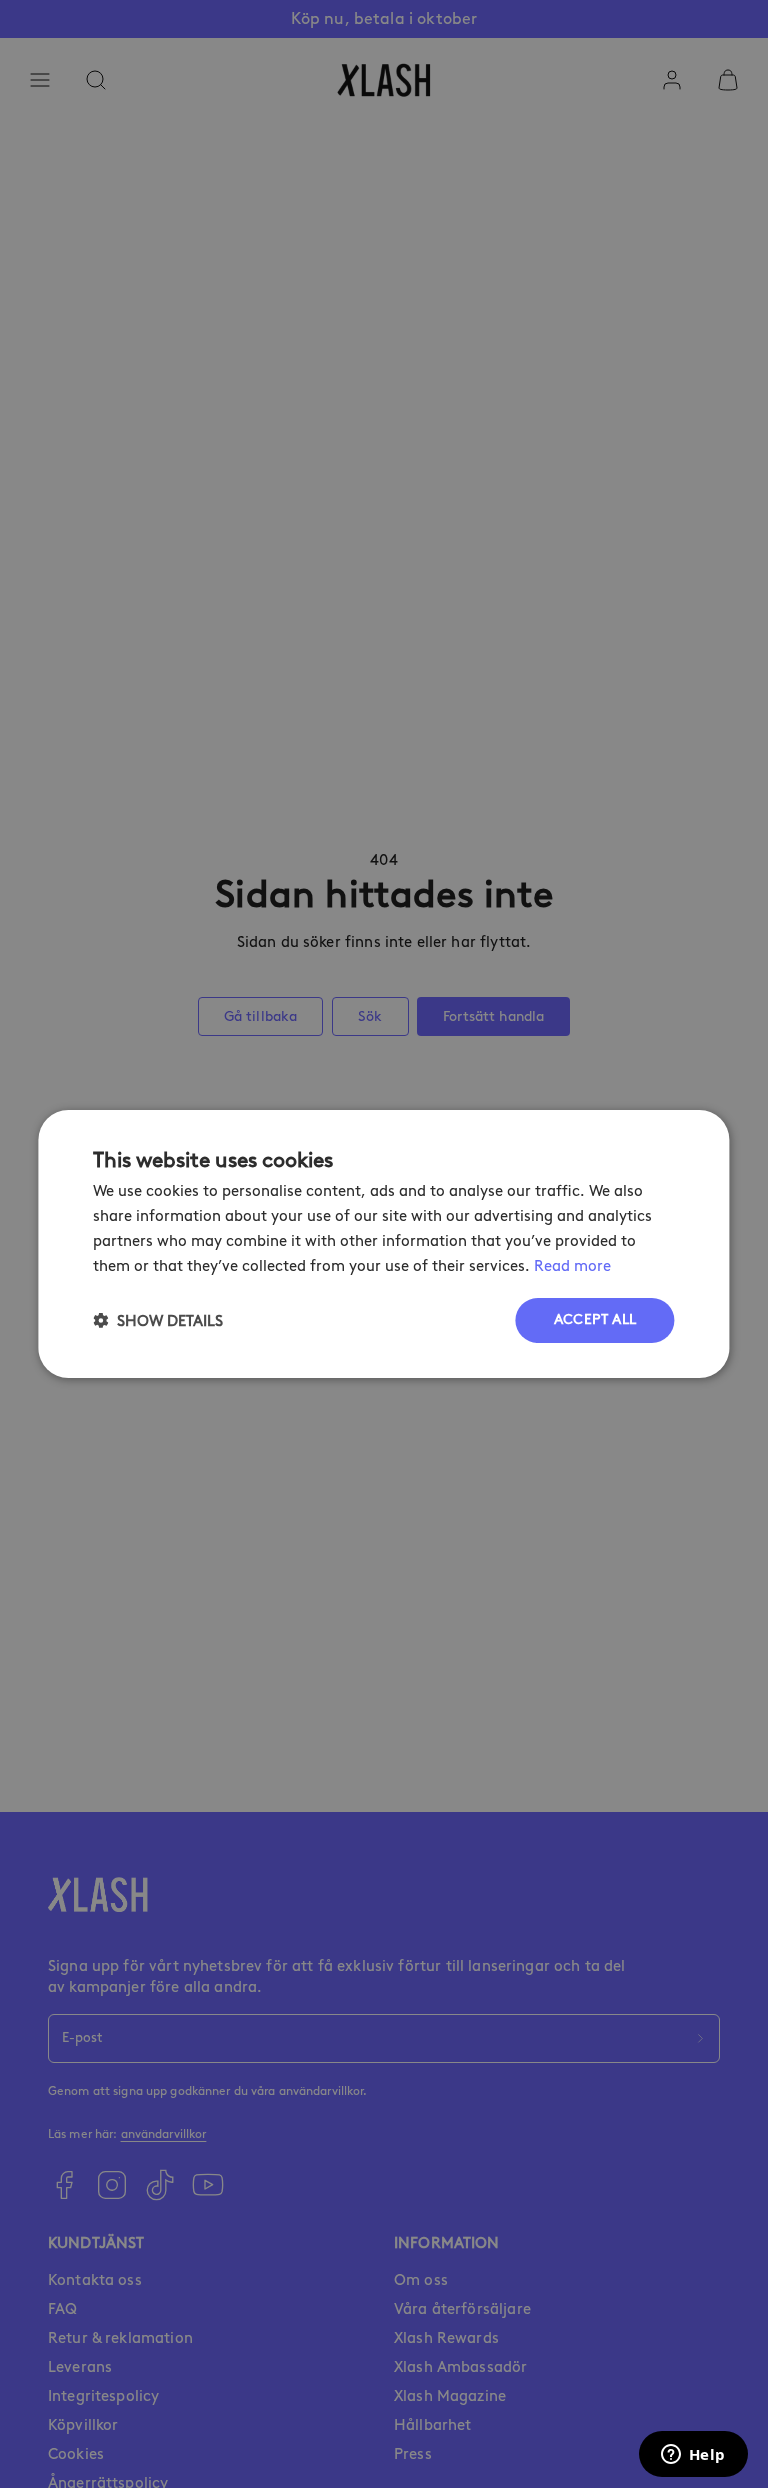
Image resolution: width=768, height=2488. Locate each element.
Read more (572, 1266)
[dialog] (383, 1244)
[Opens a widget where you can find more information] (693, 2456)
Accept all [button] (595, 1319)
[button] (158, 1320)
